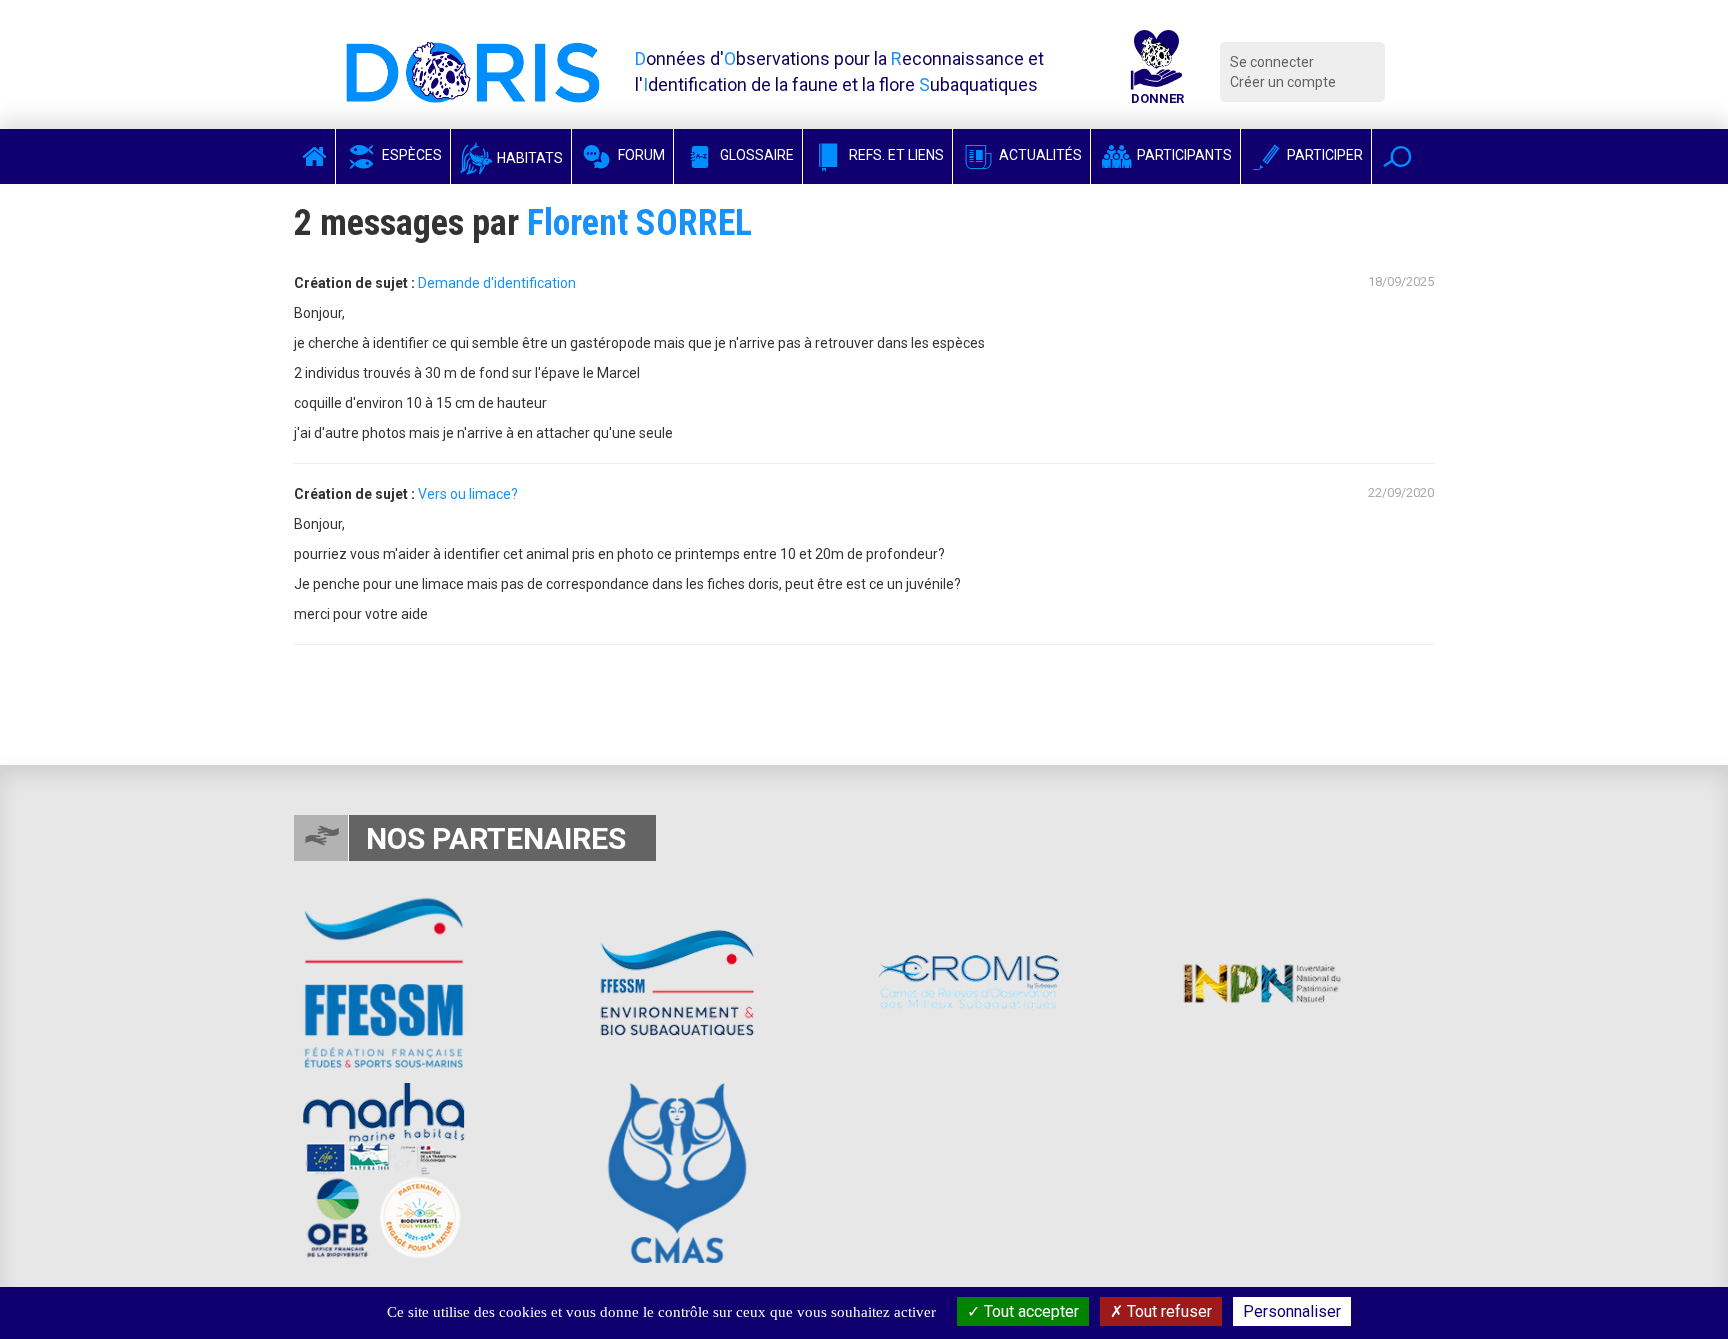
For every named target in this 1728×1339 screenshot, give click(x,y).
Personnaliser (1292, 1311)
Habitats (528, 158)
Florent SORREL (639, 223)
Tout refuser (1167, 1311)
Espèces (410, 155)
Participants (1183, 155)
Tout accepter (1029, 1311)
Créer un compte (1283, 82)
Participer (1323, 155)
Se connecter (1272, 62)
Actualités (1039, 155)
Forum (640, 155)
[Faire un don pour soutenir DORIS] (1157, 72)
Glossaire (755, 155)
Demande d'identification (497, 283)
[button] (1397, 156)
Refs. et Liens (895, 155)
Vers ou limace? (468, 494)
